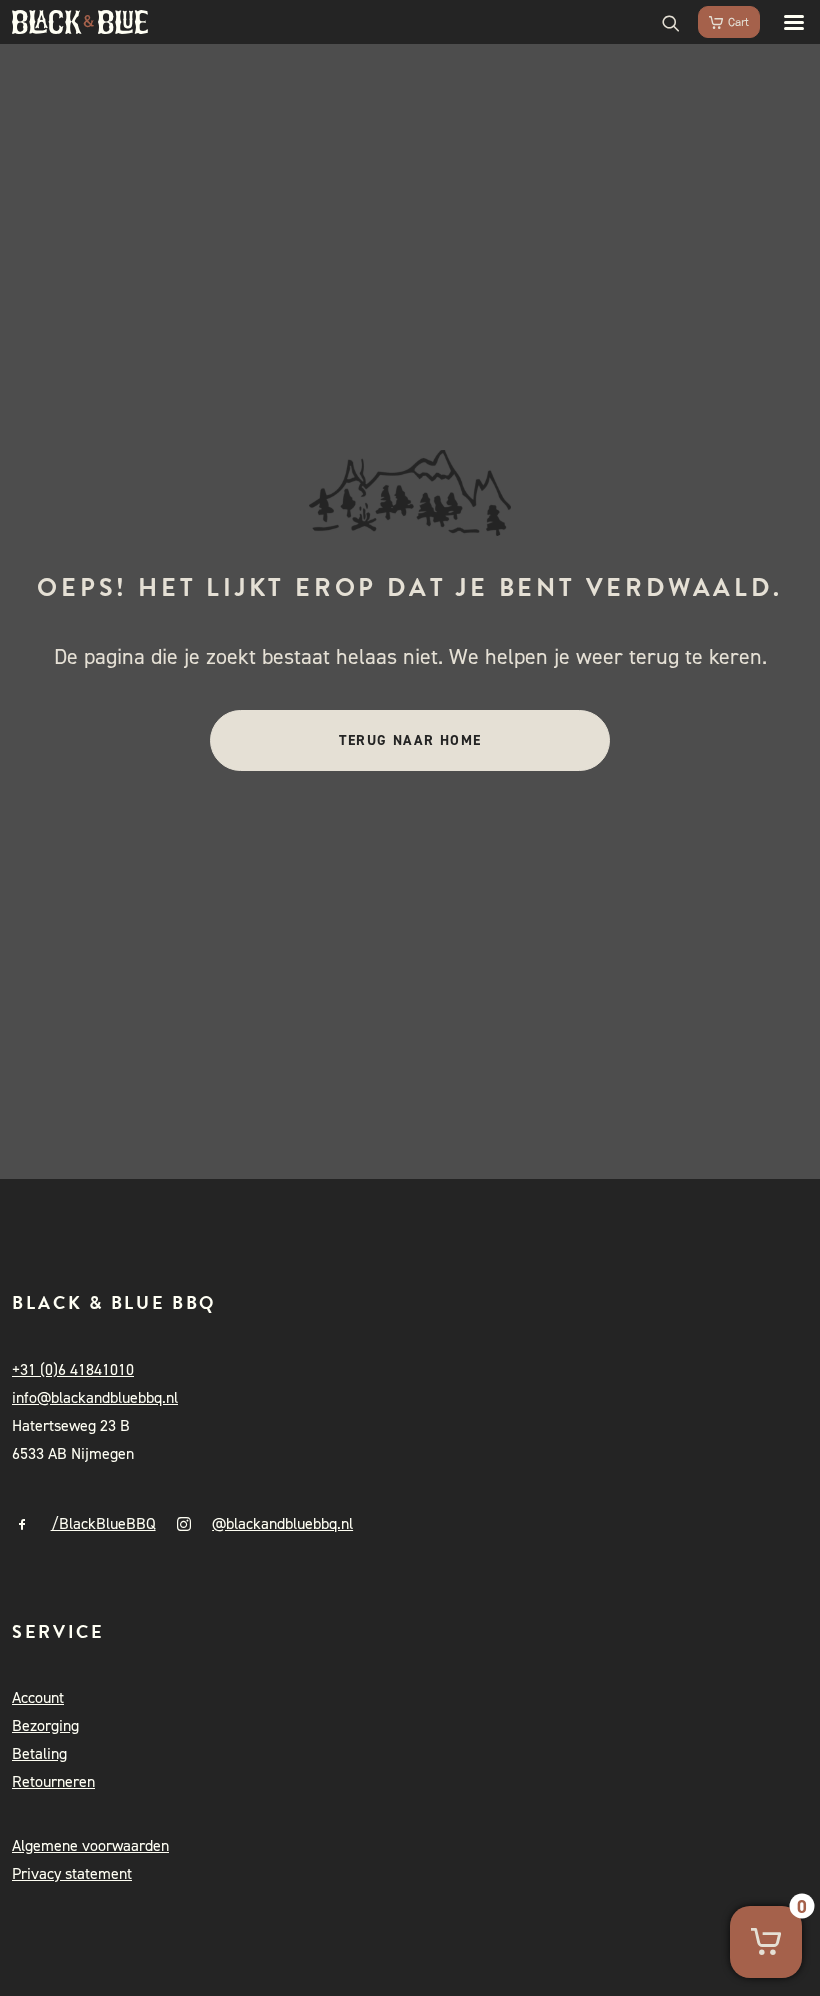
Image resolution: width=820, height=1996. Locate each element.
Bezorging (45, 1725)
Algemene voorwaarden (90, 1845)
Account (38, 1697)
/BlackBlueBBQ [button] (103, 1523)
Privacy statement (72, 1873)
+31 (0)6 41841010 (73, 1369)
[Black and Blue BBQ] (80, 22)
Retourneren (53, 1781)
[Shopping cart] (720, 22)
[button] (784, 22)
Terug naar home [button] (410, 740)
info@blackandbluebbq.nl (95, 1397)
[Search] (662, 22)
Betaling (39, 1753)
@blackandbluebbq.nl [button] (282, 1523)
